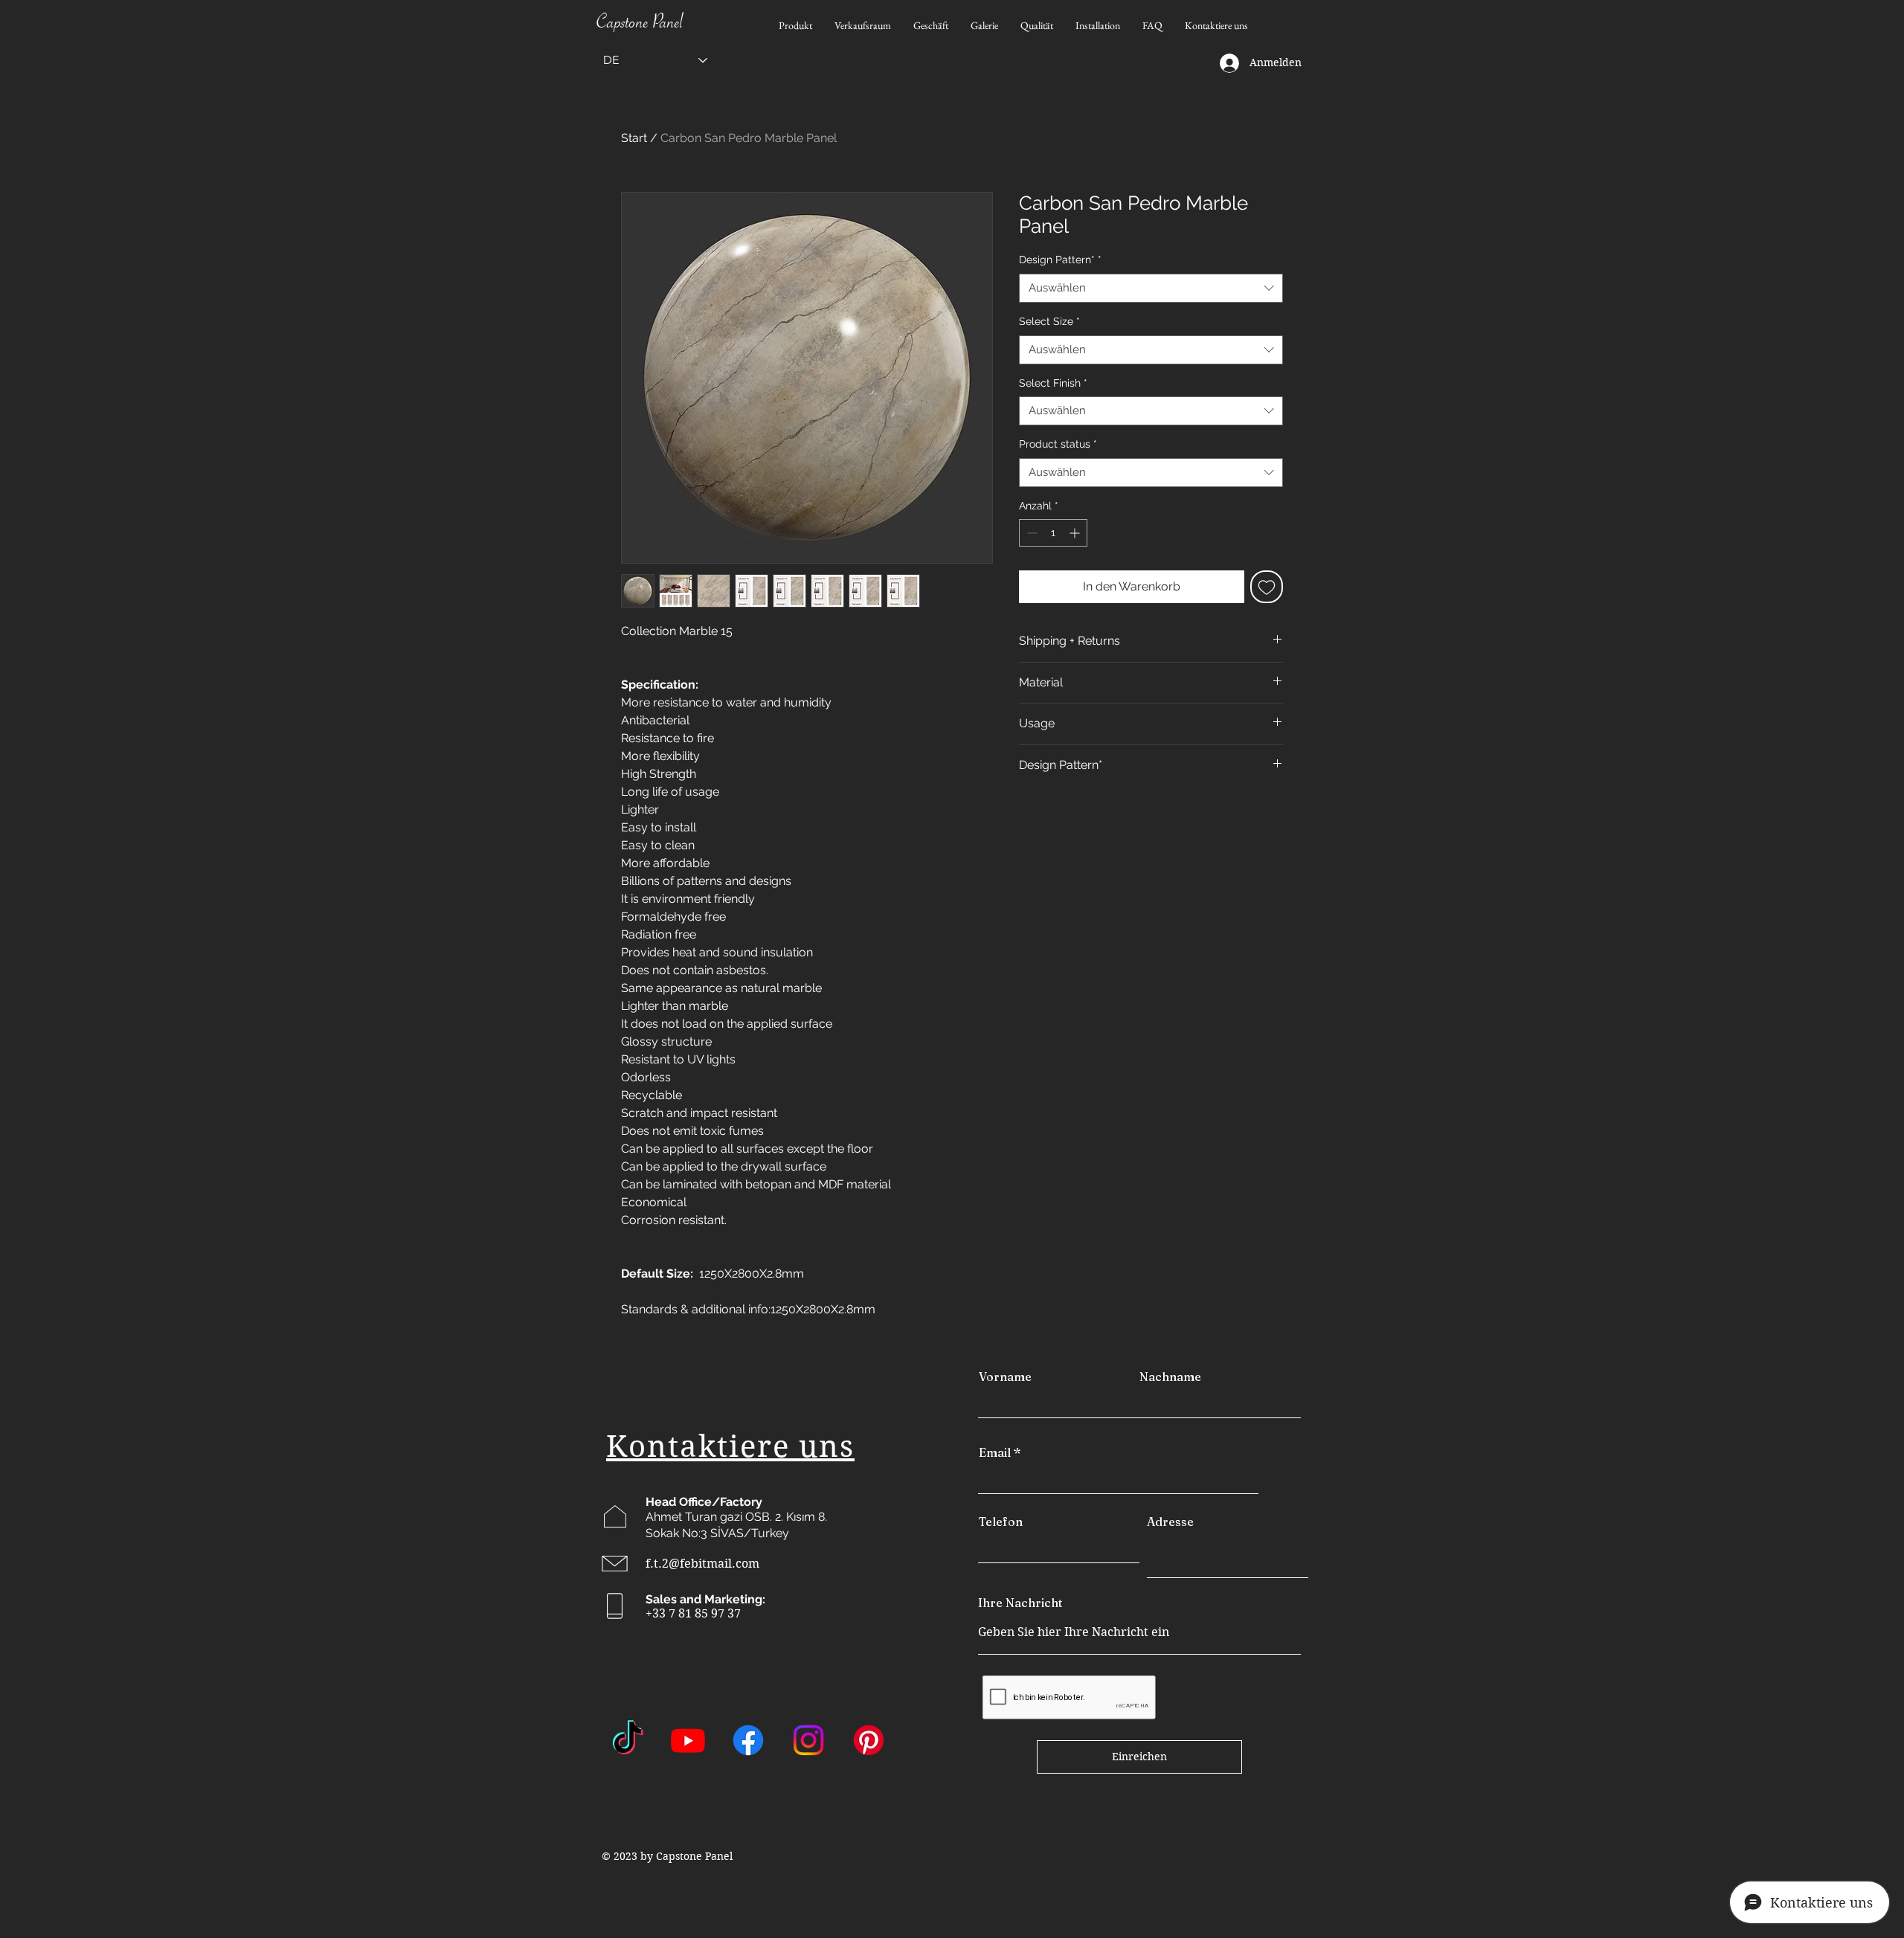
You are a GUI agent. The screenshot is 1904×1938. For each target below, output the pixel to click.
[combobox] (1151, 288)
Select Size (1049, 321)
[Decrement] (1030, 533)
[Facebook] (748, 1740)
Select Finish (1053, 383)
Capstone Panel (640, 25)
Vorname (1005, 1377)
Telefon (1001, 1522)
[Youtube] (688, 1740)
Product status (1058, 444)
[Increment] (1076, 533)
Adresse (1170, 1522)
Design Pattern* (1060, 260)
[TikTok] (628, 1740)
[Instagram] (808, 1740)
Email (995, 1452)
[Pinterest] (869, 1740)
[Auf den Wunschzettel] (1267, 587)
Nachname (1170, 1377)
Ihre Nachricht (1020, 1603)
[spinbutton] (1053, 533)
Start (634, 138)
